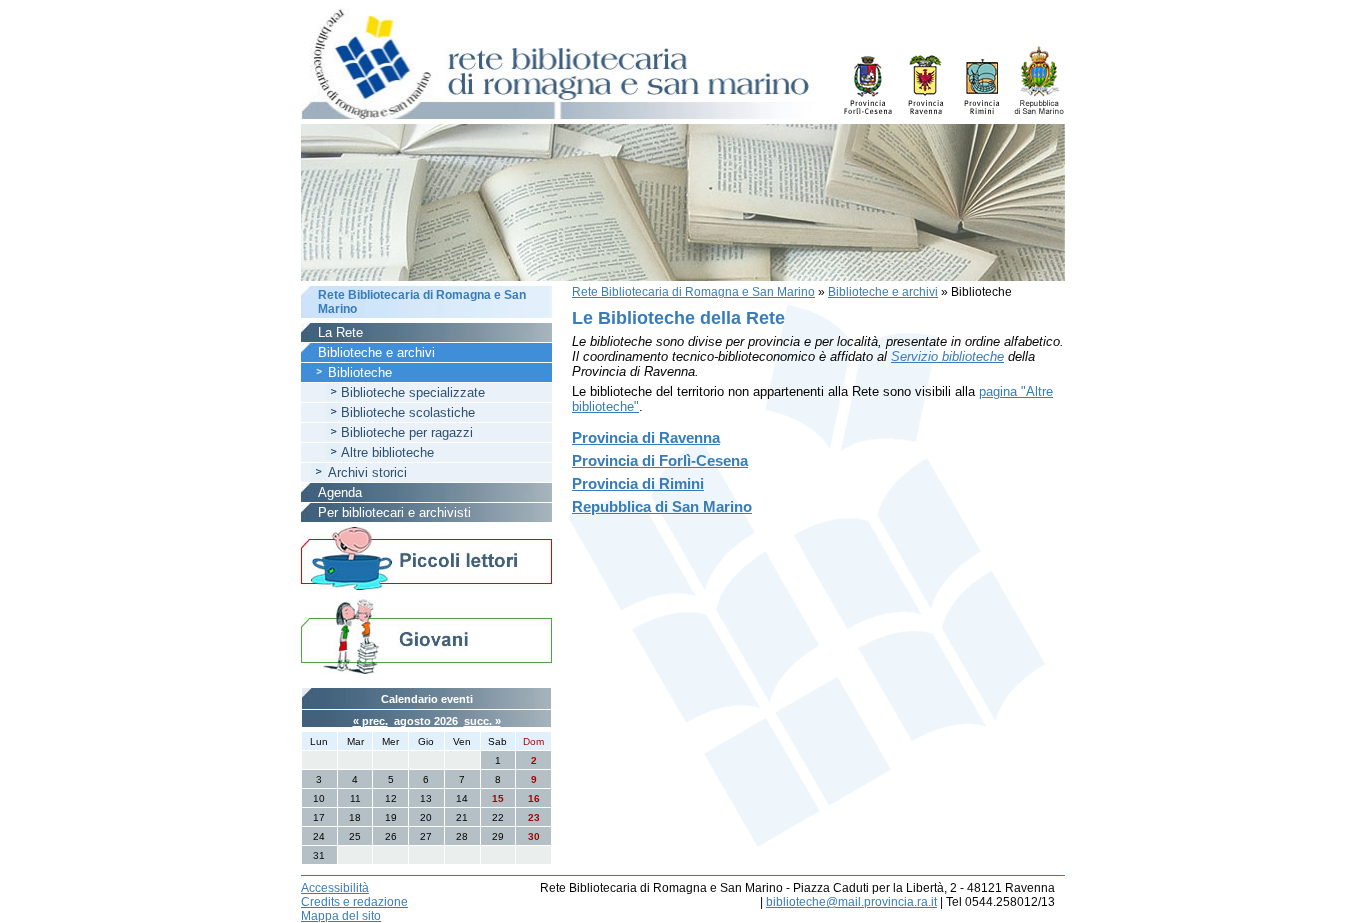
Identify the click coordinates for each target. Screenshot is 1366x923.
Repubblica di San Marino (662, 506)
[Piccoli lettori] (426, 560)
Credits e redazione (354, 902)
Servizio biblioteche (947, 356)
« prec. (370, 721)
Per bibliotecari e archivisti (394, 512)
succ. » (482, 721)
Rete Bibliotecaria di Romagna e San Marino (693, 292)
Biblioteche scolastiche (408, 412)
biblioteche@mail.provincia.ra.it (851, 902)
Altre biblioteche (387, 452)
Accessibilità (335, 888)
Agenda (340, 492)
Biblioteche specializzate (413, 392)
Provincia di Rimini (638, 483)
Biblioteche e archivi (883, 292)
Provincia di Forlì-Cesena (660, 460)
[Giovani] (426, 635)
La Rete (340, 332)
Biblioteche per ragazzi (407, 432)
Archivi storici (367, 472)
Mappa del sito (341, 916)
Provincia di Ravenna (646, 437)
